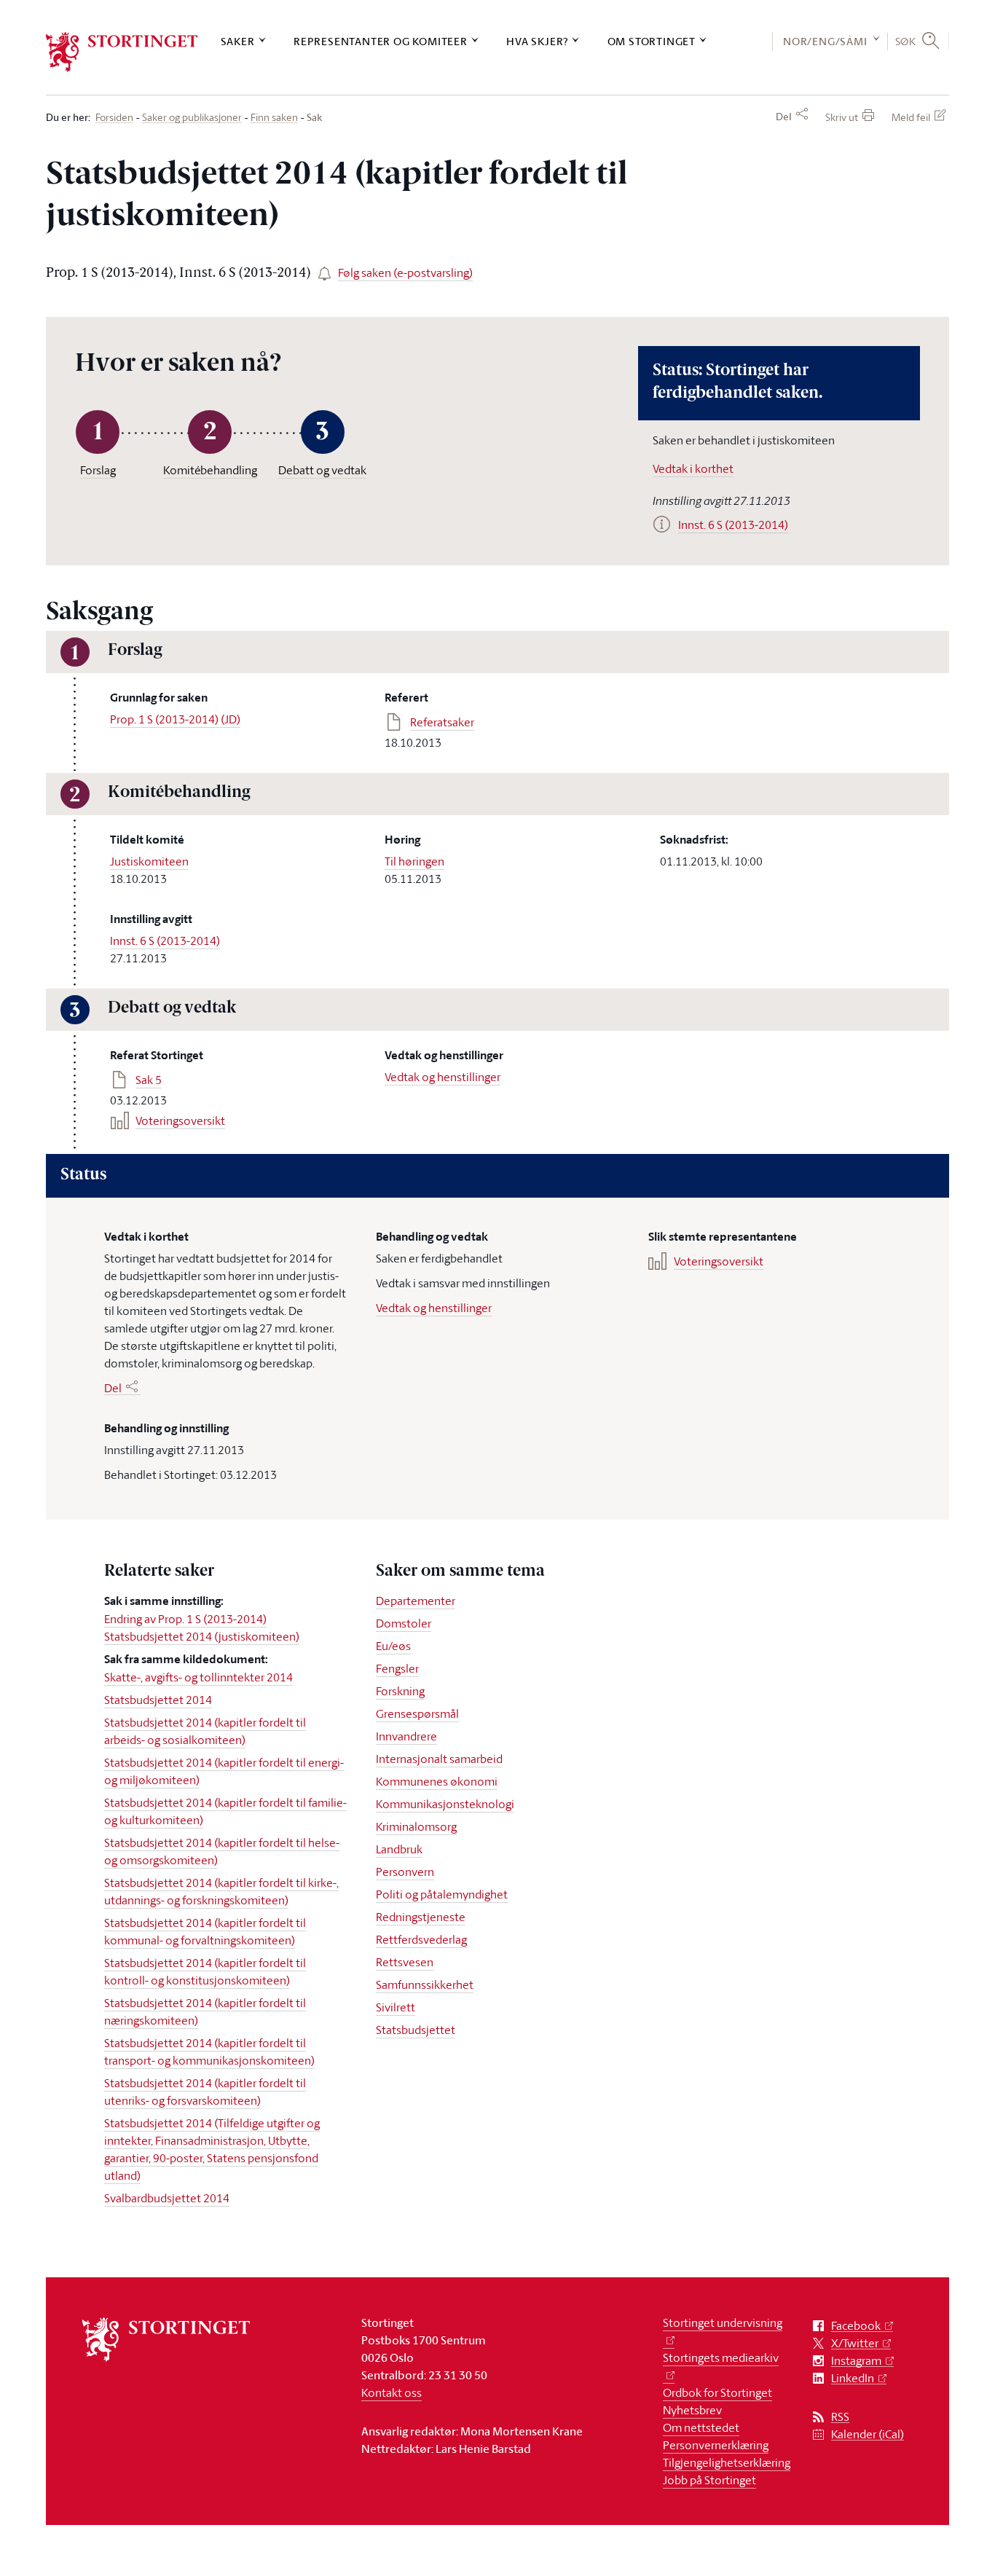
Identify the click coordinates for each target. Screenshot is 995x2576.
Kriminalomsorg (416, 1826)
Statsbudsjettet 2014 (158, 1700)
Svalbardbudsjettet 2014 (167, 2198)
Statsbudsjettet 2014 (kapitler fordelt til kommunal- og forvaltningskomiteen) (205, 1931)
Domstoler (404, 1623)
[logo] (122, 52)
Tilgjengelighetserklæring (727, 2462)
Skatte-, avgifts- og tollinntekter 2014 (198, 1677)
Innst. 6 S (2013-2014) (165, 941)
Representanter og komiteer (381, 41)
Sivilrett (396, 2007)
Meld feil (911, 117)
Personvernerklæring (716, 2445)
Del (784, 117)
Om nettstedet (701, 2427)
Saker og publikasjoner (192, 118)
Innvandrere (406, 1736)
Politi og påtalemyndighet (442, 1894)
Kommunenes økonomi (437, 1781)
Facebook (856, 2326)
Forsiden (114, 118)
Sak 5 (149, 1080)
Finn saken (274, 118)
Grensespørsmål (417, 1713)
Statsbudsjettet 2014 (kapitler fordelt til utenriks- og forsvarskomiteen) (205, 2092)
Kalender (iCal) (868, 2434)
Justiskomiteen (149, 861)
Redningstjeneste (421, 1917)
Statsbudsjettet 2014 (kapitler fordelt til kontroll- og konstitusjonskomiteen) (205, 1971)
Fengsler (397, 1668)
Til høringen (414, 861)
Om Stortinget (652, 41)
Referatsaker (442, 722)
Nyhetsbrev (692, 2410)
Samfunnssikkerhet (425, 1984)
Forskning (400, 1691)
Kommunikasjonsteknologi (445, 1804)
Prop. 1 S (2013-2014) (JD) (175, 719)
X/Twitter (855, 2343)
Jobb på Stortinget (709, 2480)
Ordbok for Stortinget (717, 2392)
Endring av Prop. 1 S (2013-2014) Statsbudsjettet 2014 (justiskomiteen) (202, 1627)
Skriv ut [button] (842, 117)
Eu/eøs (393, 1646)
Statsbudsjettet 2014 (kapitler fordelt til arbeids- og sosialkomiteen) (205, 1731)
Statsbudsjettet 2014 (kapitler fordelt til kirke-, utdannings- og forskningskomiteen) (221, 1891)
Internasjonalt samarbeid (439, 1759)
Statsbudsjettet (416, 2030)
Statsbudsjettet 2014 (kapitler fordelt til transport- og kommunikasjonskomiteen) (209, 2051)
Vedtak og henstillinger (443, 1077)
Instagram (856, 2361)
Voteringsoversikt (180, 1120)
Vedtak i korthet (693, 468)
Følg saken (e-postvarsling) (405, 272)
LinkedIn (853, 2378)
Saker (238, 41)
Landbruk (399, 1849)
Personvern (405, 1872)
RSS (840, 2417)
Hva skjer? (537, 41)
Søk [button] (906, 41)
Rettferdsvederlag (421, 1939)
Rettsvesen (405, 1962)
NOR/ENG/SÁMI (825, 41)
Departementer (416, 1601)
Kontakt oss (392, 2392)
